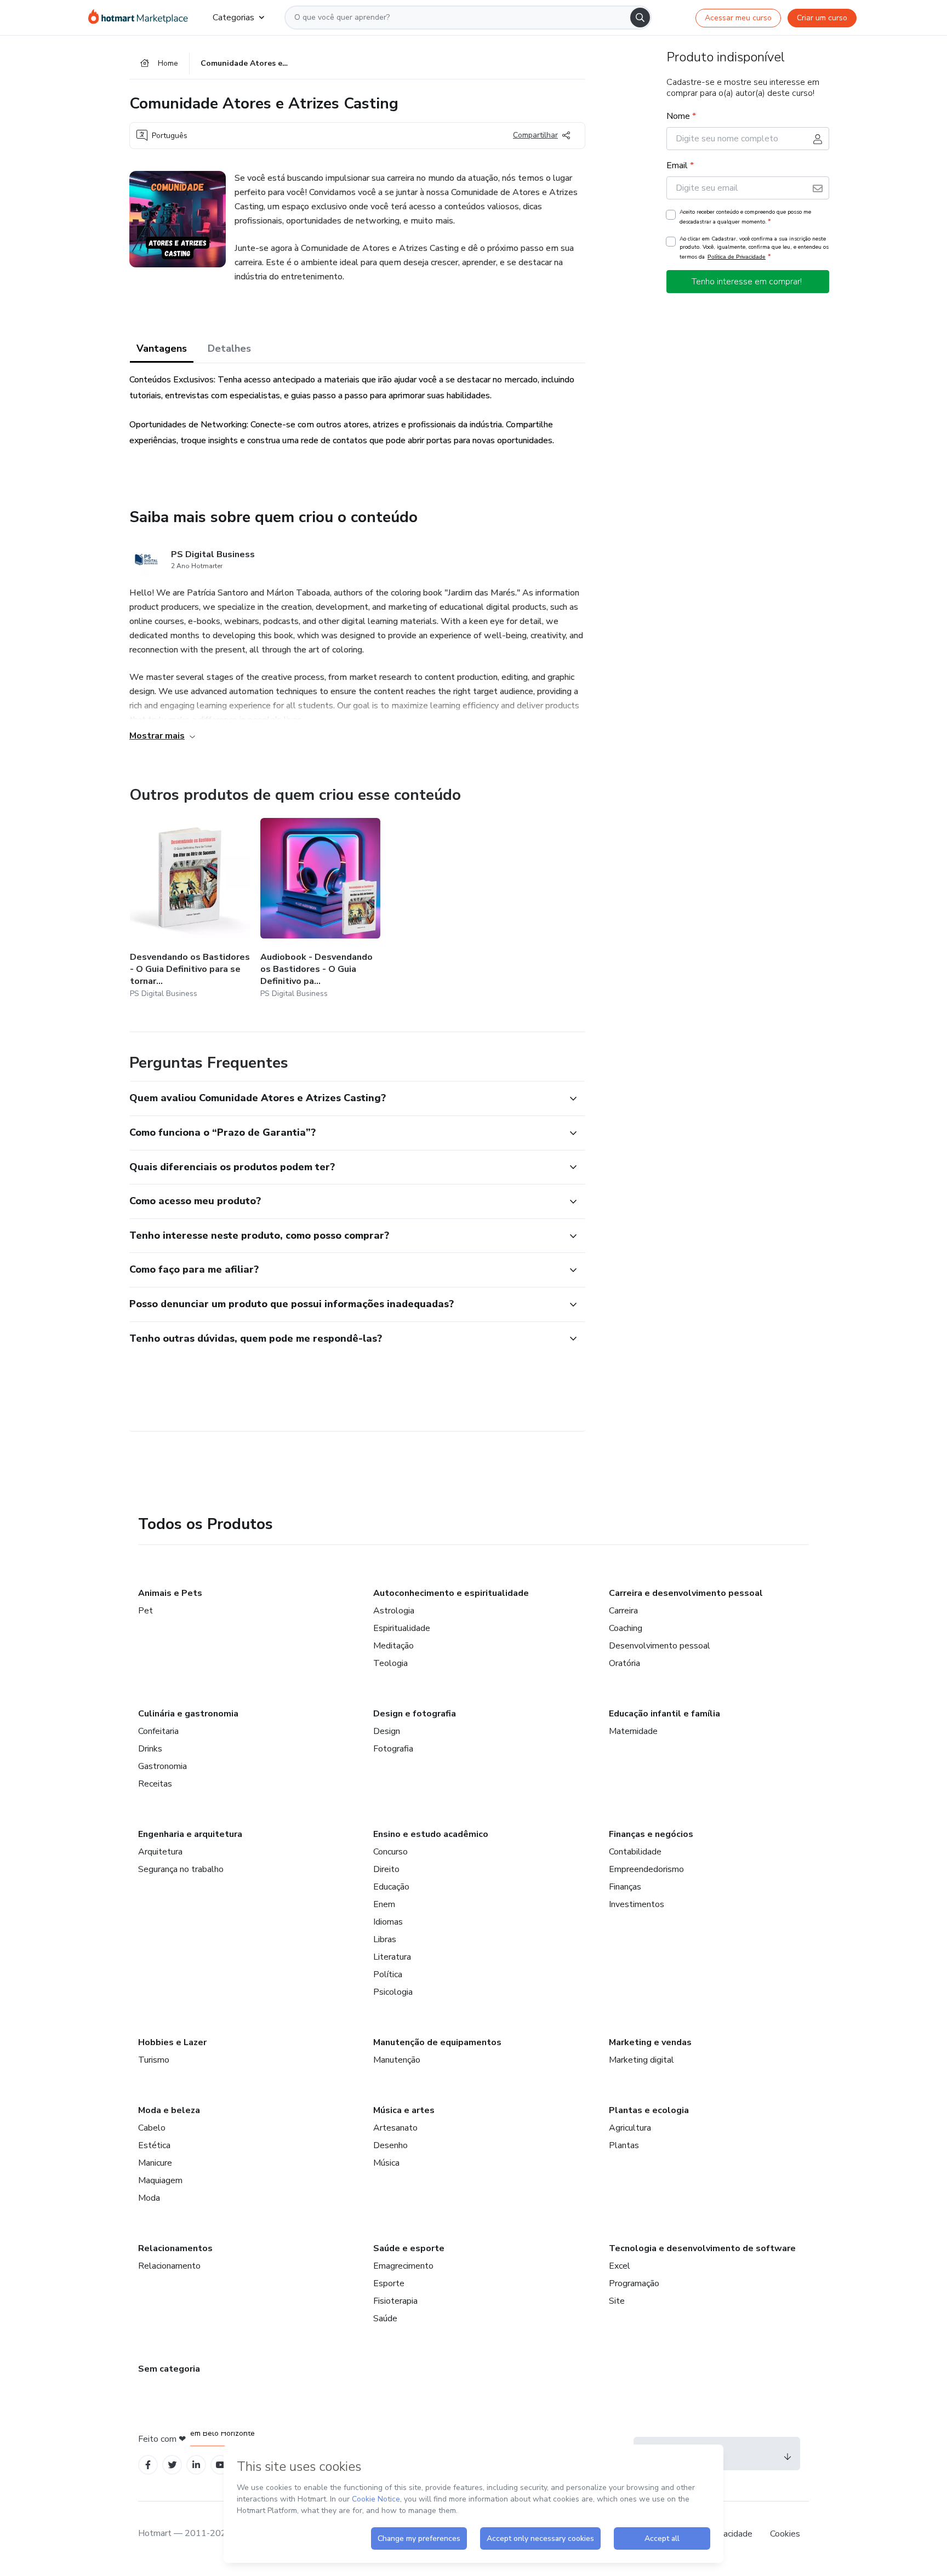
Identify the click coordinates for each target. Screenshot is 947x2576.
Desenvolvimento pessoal (660, 1646)
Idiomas (388, 1922)
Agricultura (630, 2128)
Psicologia (393, 1992)
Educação (391, 1887)
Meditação (393, 1646)
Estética (154, 2145)
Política (388, 1974)
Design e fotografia (415, 1714)
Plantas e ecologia (649, 2110)
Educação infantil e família (664, 1714)
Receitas (155, 1784)
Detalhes (229, 348)
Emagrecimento (403, 2266)
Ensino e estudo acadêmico (431, 1834)
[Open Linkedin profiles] (196, 2465)
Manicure (155, 2163)
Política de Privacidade (737, 257)
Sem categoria (169, 2369)
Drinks (150, 1749)
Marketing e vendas (650, 2042)
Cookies (785, 2534)
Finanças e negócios (651, 1834)
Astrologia (394, 1611)
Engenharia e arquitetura (190, 1834)
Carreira (623, 1611)
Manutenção (397, 2060)
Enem (384, 1904)
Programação (634, 2283)
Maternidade (633, 1731)
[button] (345, 1098)
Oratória (624, 1663)
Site (617, 2301)
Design (387, 1731)
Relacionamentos (175, 2248)
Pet (146, 1611)
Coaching (626, 1628)
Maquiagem (160, 2180)
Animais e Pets (170, 1593)
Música (386, 2163)
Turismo (154, 2060)
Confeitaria (158, 1731)
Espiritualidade (402, 1628)
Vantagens (162, 348)
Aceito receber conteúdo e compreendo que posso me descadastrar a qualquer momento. (745, 217)
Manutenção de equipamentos (437, 2042)
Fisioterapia (395, 2301)
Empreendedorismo (646, 1869)
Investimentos (637, 1904)
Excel (620, 2266)
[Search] (640, 18)
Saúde (385, 2319)
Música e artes (404, 2110)
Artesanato (395, 2128)
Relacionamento (169, 2266)
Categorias (233, 18)
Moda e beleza (169, 2110)
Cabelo (152, 2128)
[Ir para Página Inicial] (142, 18)
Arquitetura (160, 1852)
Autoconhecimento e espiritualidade (451, 1593)
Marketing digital (641, 2060)
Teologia (390, 1663)
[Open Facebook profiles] (148, 2465)
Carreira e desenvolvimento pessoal (686, 1593)
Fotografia (393, 1749)
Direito (386, 1869)
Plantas (624, 2145)
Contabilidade (635, 1852)
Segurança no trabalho (181, 1869)
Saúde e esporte (409, 2248)
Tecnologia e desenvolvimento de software (702, 2248)
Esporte (389, 2283)
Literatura (392, 1957)
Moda (149, 2198)
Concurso (390, 1852)
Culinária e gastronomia (188, 1714)
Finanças (625, 1887)
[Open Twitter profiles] (172, 2465)
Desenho (390, 2145)
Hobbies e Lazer (172, 2042)
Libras (385, 1939)
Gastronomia (162, 1766)
